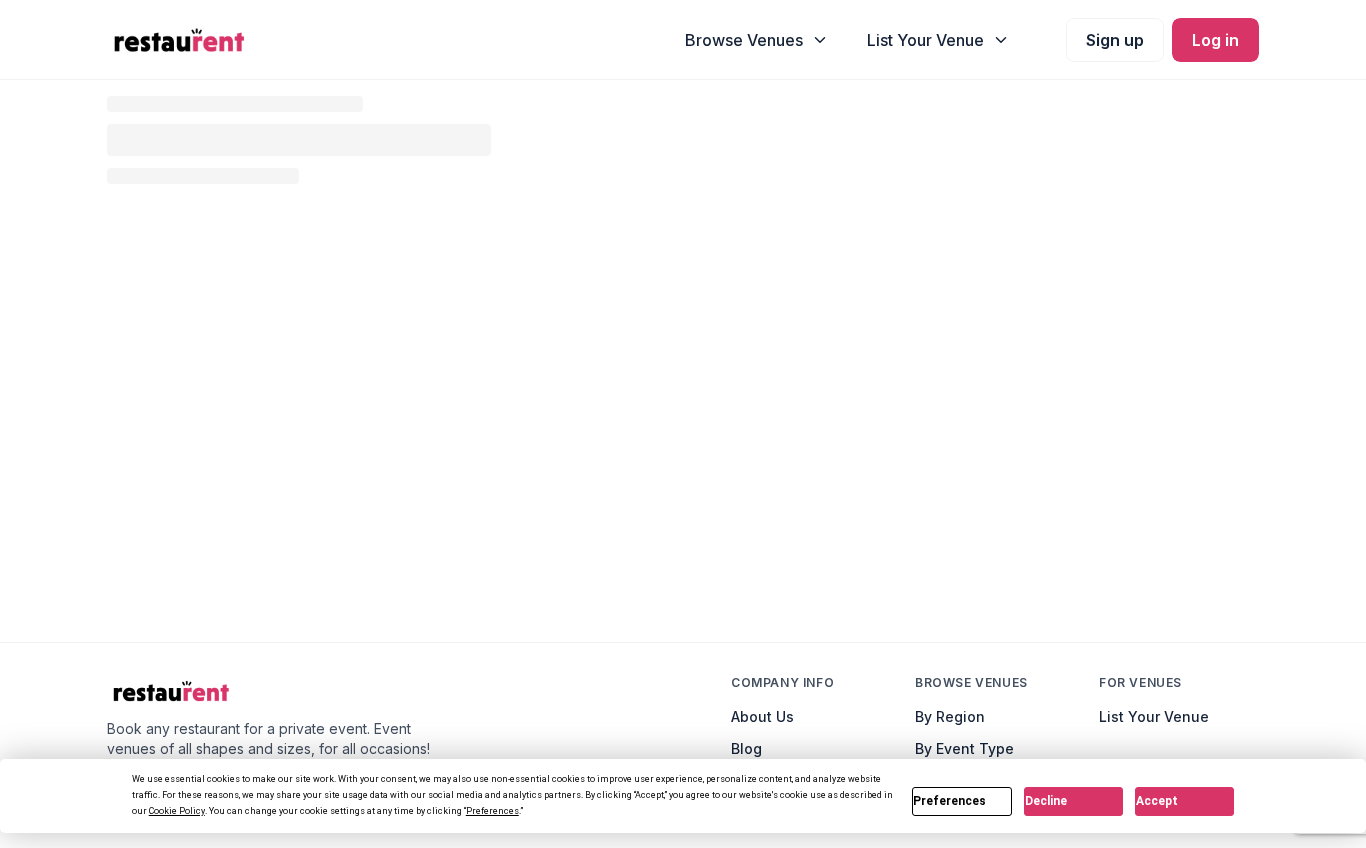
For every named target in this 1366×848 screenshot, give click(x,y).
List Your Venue (1154, 716)
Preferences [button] (492, 811)
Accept (1157, 801)
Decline (1046, 801)
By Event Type (964, 748)
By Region (950, 716)
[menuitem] (757, 40)
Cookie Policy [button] (177, 811)
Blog (746, 748)
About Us (762, 716)
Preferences (949, 801)
